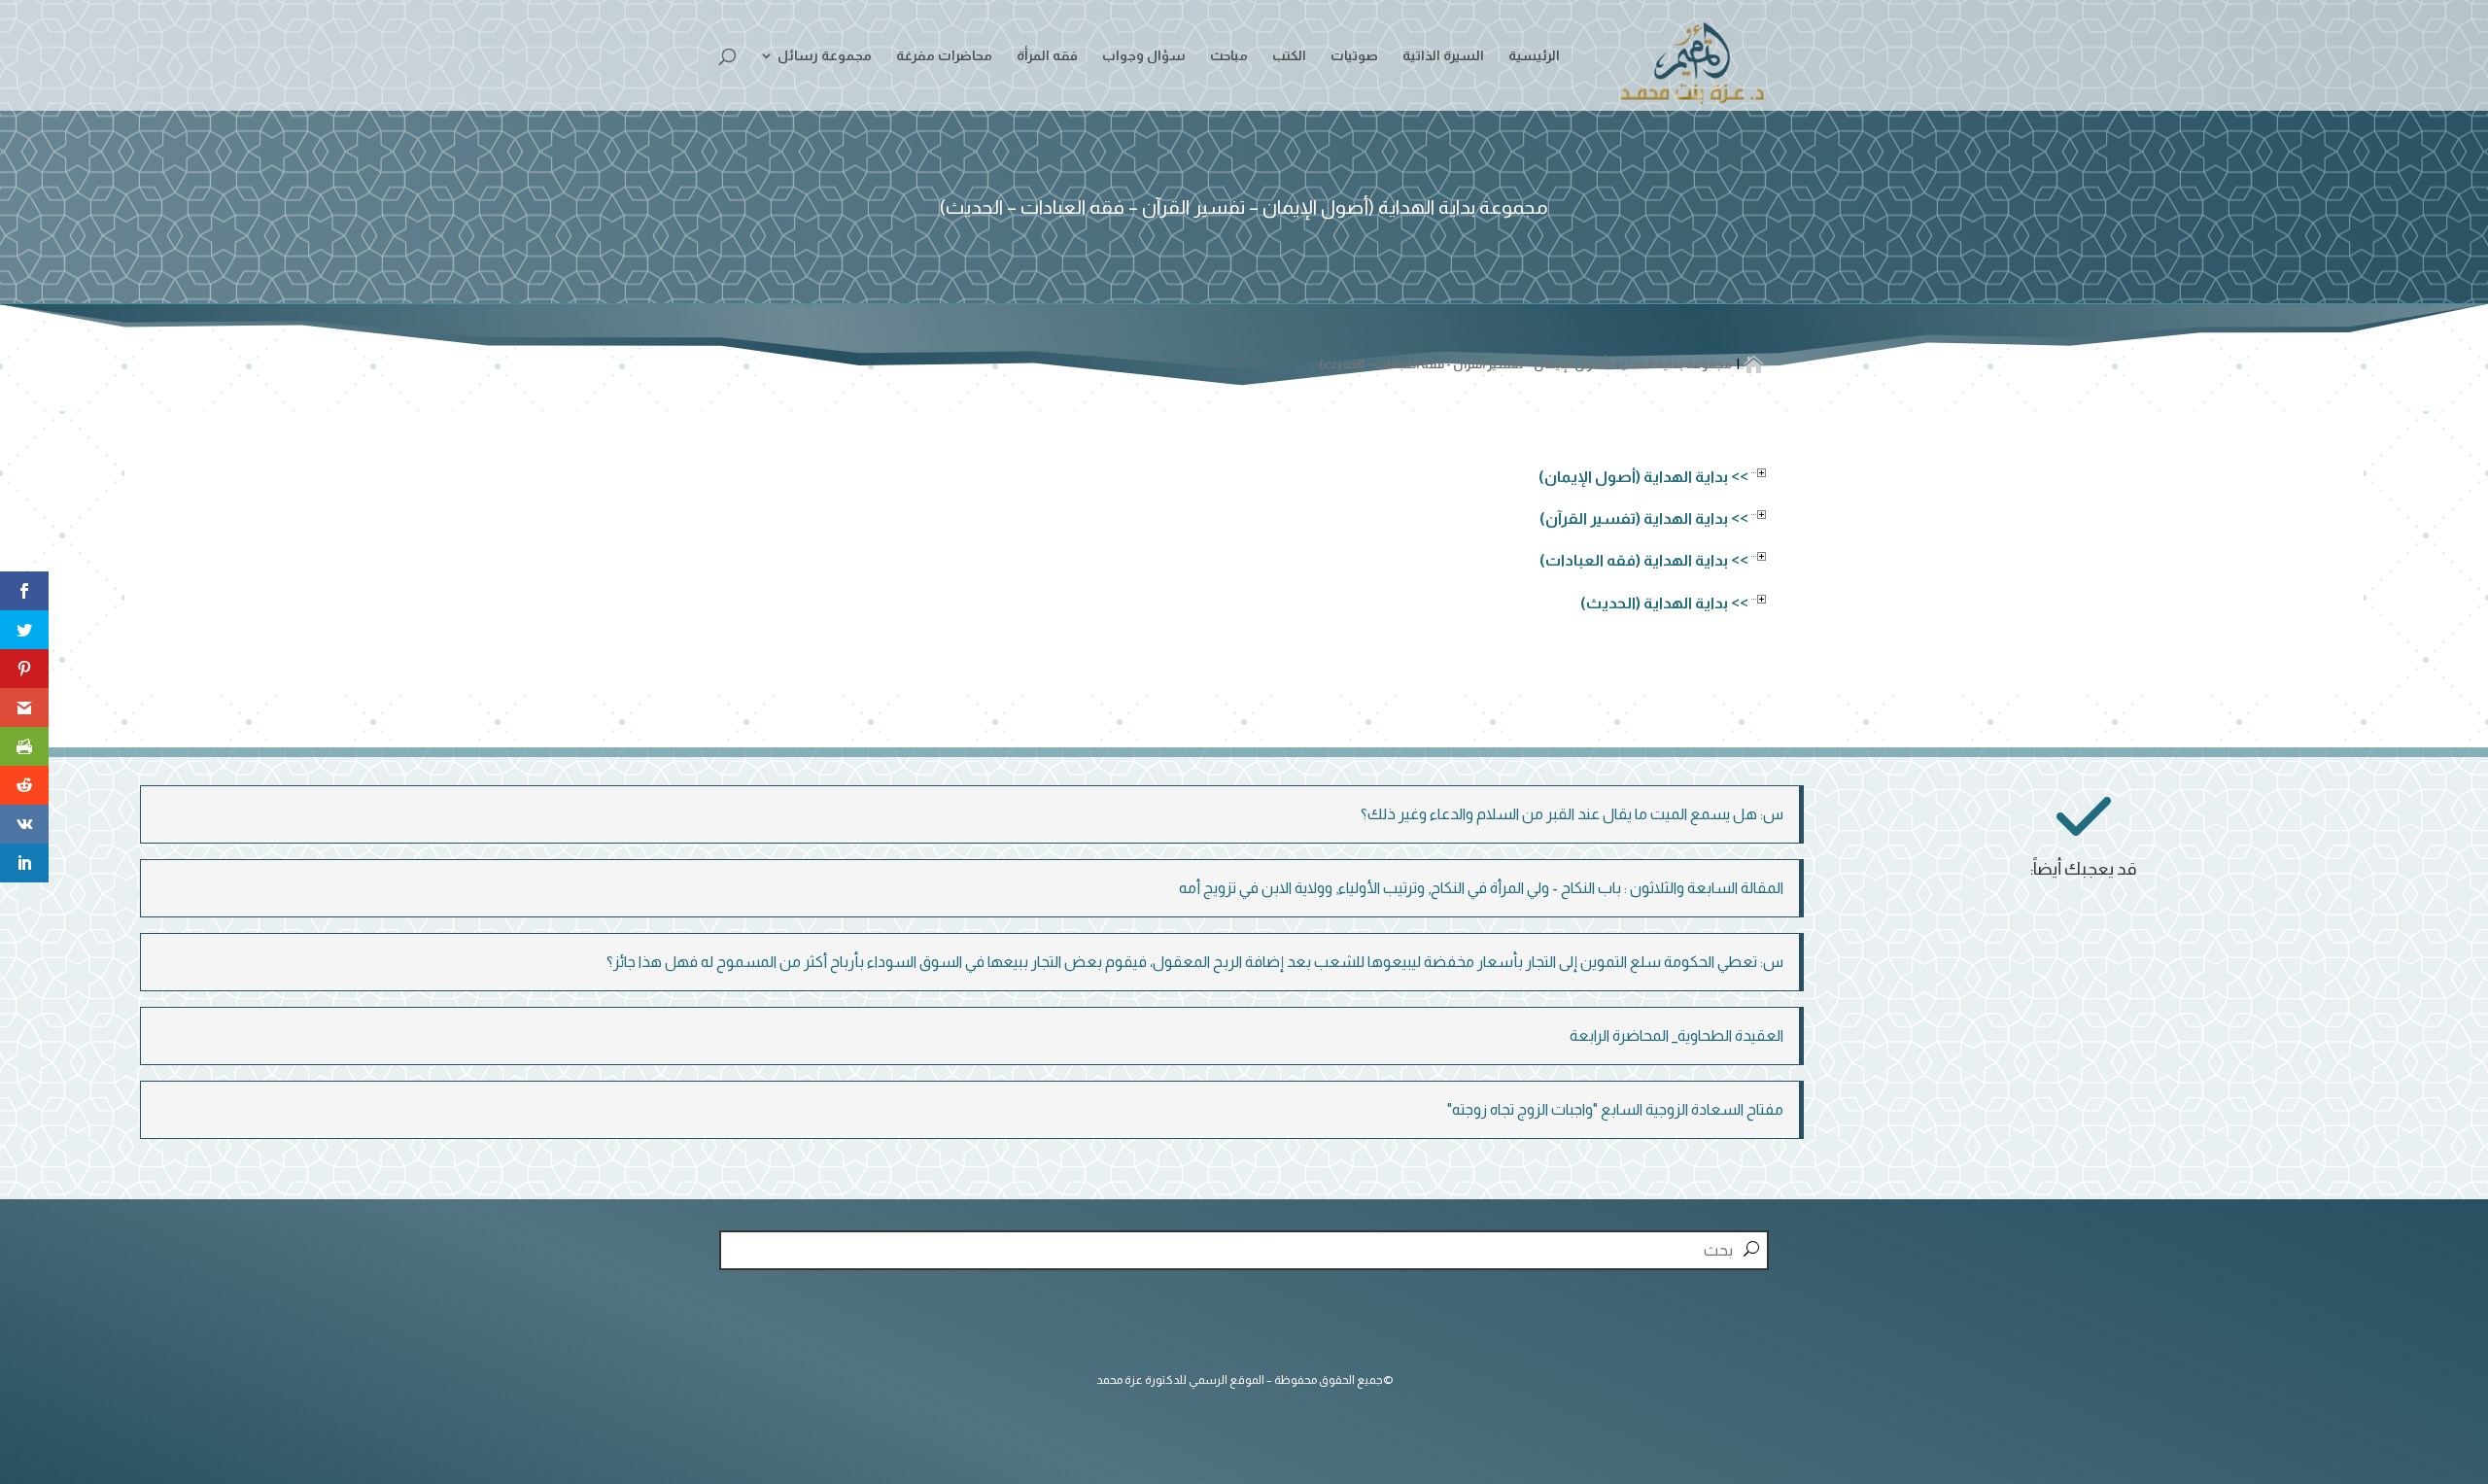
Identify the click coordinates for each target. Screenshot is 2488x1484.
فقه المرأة (1047, 56)
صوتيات (1354, 56)
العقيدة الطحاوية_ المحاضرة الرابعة (1676, 1035)
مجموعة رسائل (825, 56)
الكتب (1289, 56)
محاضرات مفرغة (944, 56)
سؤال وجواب (1144, 56)
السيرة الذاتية (1443, 56)
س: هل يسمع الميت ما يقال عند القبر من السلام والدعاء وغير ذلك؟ (1572, 814)
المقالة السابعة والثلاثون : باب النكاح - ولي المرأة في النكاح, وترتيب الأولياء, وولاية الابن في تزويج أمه (1481, 888)
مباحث (1229, 56)
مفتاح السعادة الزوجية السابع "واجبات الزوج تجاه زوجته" (1615, 1109)
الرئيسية (1534, 56)
